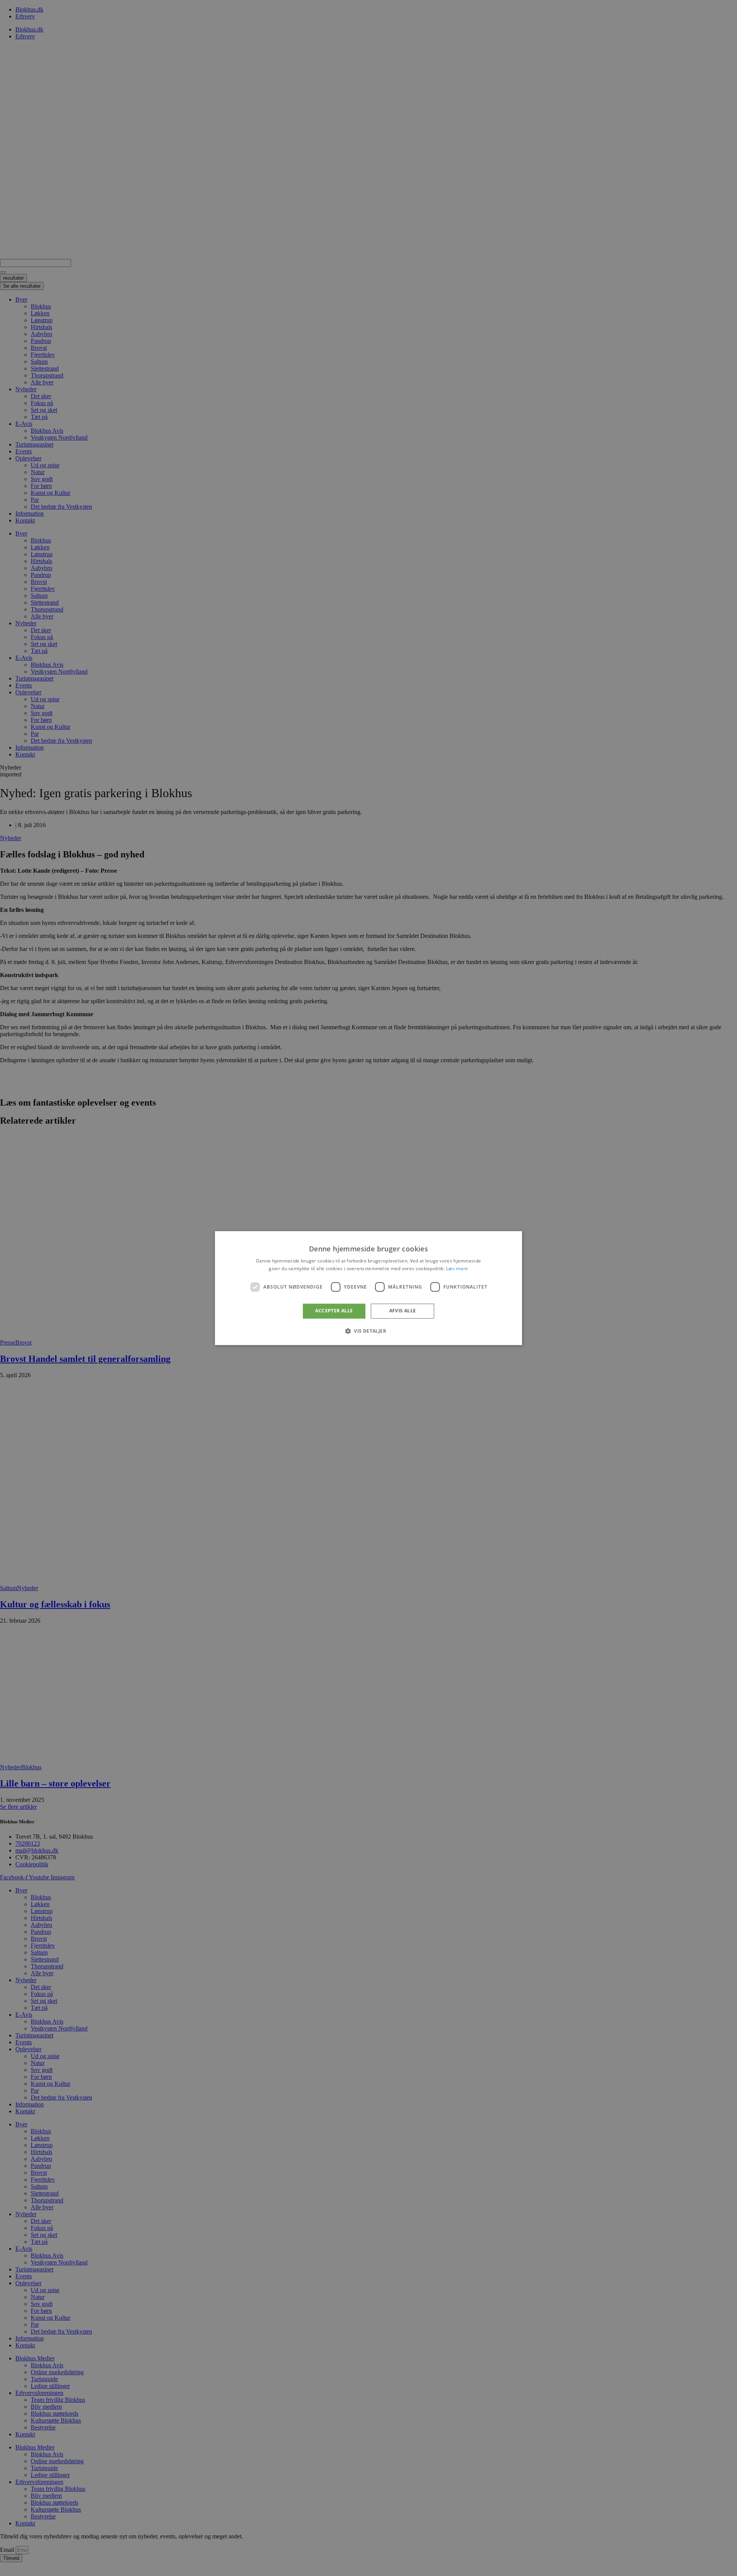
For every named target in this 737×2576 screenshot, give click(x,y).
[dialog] (368, 1288)
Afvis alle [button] (403, 1311)
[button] (368, 1331)
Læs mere (457, 1268)
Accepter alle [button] (334, 1311)
